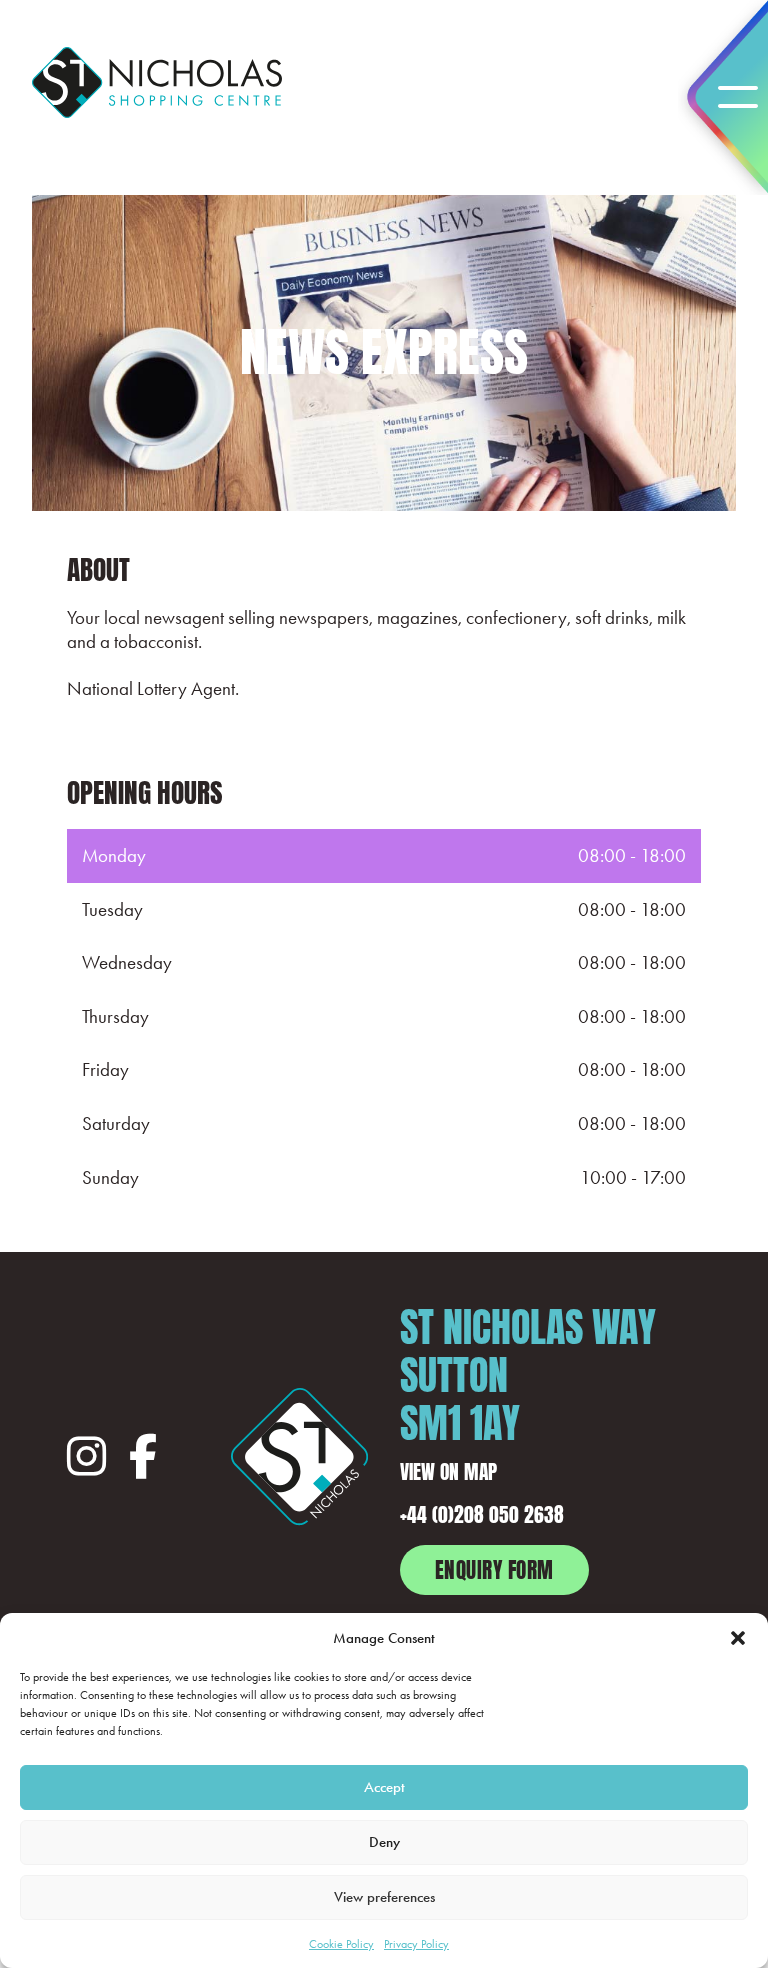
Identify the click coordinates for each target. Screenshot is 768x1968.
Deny (384, 1842)
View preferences (384, 1897)
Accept (384, 1787)
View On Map (448, 1469)
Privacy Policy (416, 1944)
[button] (738, 1638)
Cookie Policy (341, 1944)
